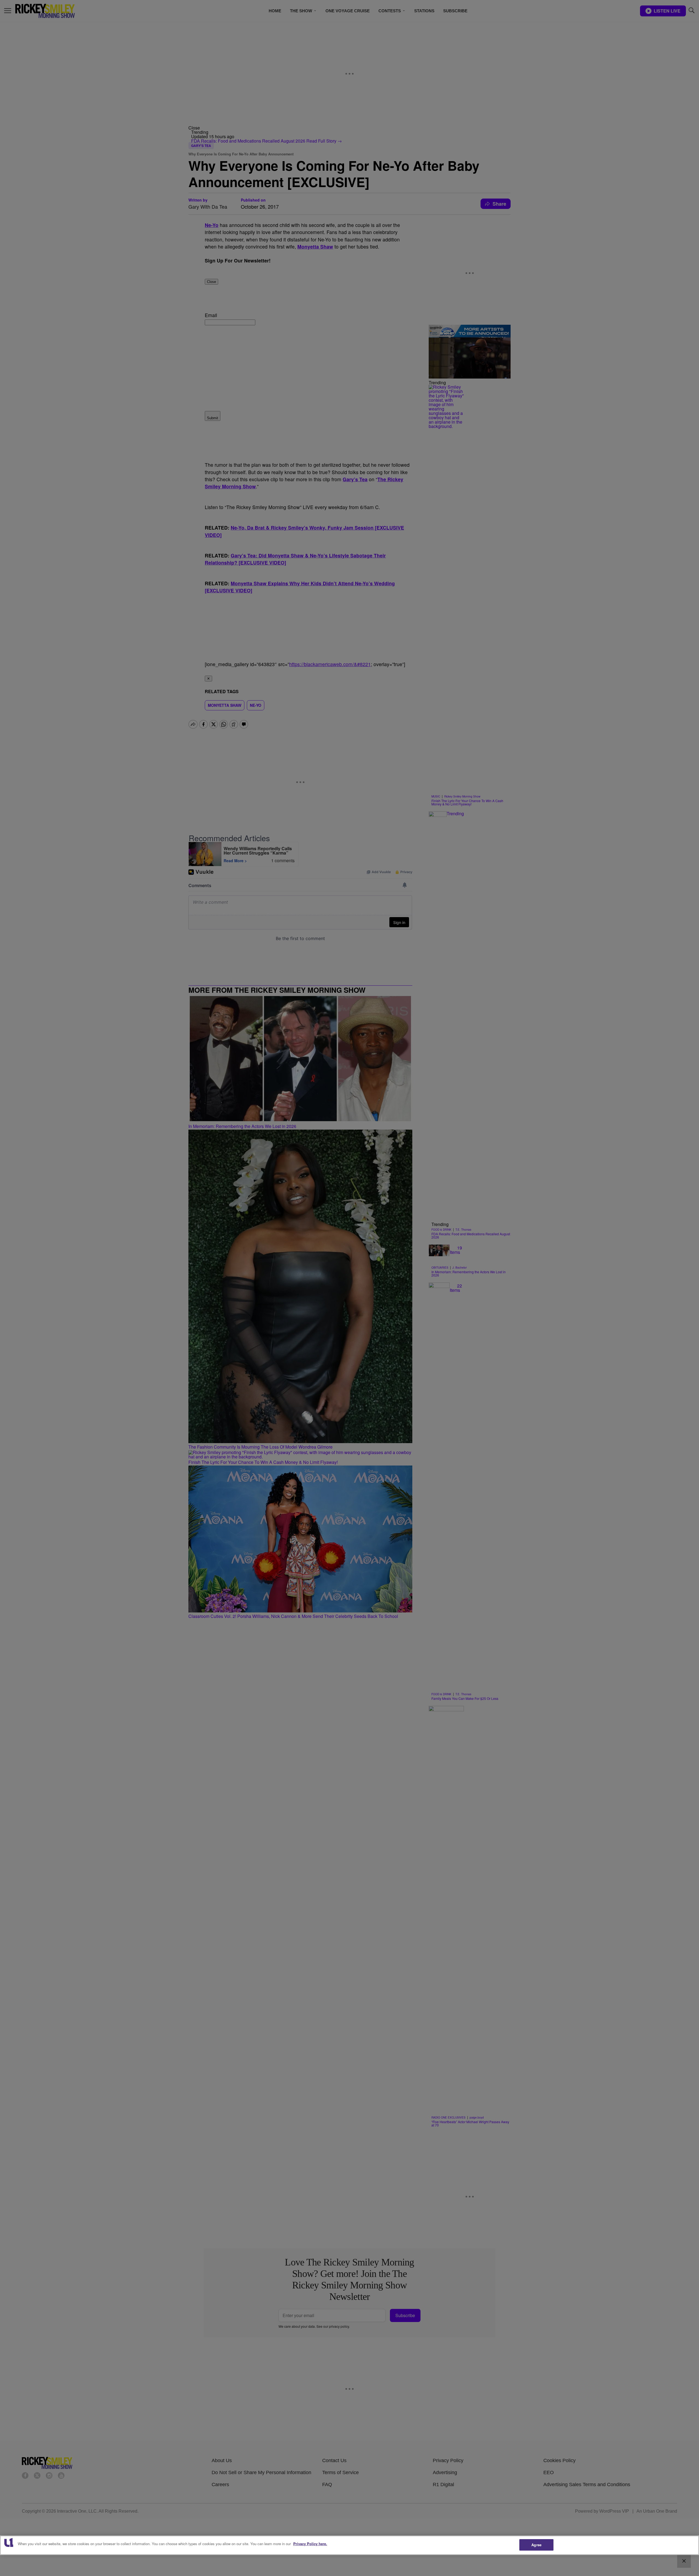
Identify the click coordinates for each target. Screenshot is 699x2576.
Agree (536, 2545)
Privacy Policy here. (310, 2544)
